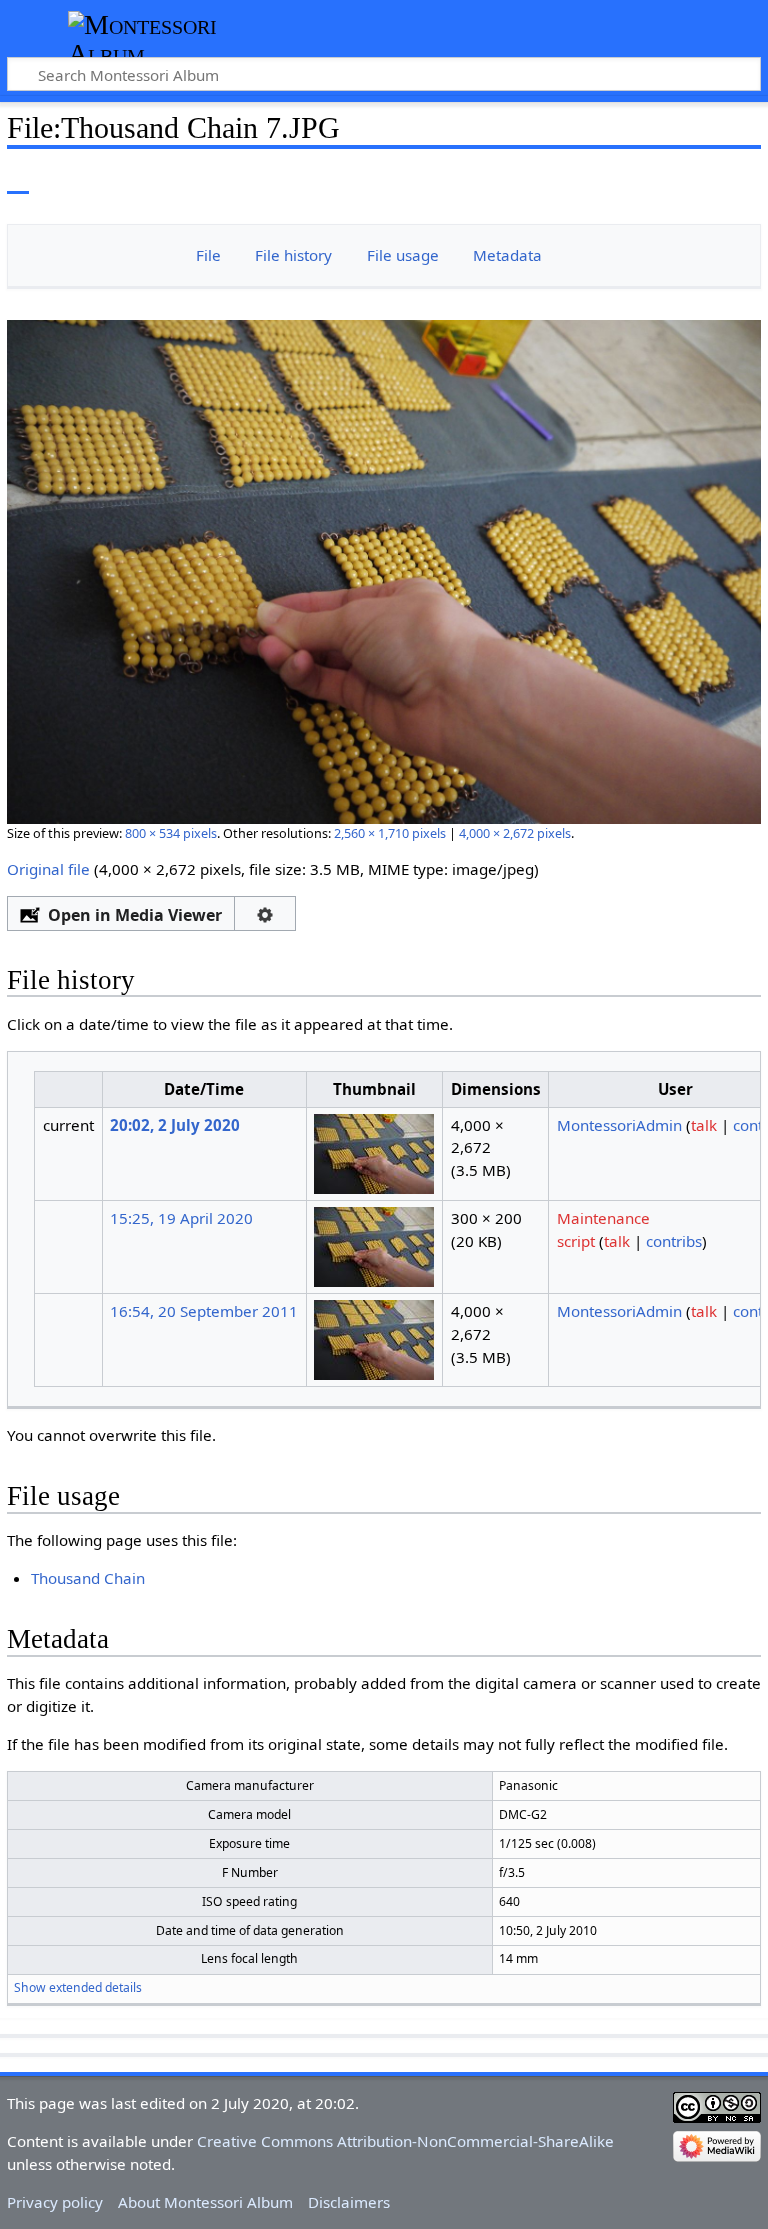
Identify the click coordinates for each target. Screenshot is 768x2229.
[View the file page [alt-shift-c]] (18, 179)
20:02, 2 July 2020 (175, 1125)
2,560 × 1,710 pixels (390, 833)
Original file (48, 869)
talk (704, 1125)
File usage (403, 255)
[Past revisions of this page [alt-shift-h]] (698, 179)
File (208, 255)
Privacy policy (55, 2202)
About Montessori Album (205, 2202)
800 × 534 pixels (171, 833)
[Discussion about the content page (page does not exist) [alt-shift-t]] (63, 179)
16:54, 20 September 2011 (204, 1311)
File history (293, 255)
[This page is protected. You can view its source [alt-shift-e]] (661, 179)
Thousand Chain (88, 1578)
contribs (674, 1241)
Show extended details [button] (78, 1987)
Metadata (507, 255)
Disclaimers (349, 2202)
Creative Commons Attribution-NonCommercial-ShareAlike (405, 2141)
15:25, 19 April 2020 (181, 1218)
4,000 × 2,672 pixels (515, 833)
